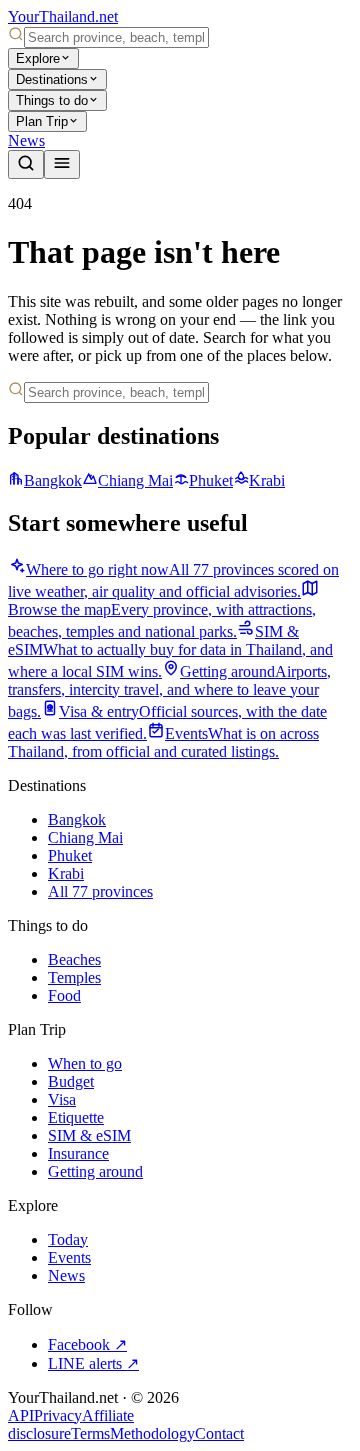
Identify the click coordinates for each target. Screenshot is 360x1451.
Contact (219, 1433)
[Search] (26, 164)
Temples (74, 977)
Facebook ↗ (87, 1344)
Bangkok (53, 480)
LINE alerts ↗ (93, 1363)
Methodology (152, 1433)
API (21, 1415)
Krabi (267, 480)
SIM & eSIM (89, 1135)
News (26, 140)
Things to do (52, 100)
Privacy (58, 1415)
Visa (62, 1099)
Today (68, 1239)
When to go (85, 1063)
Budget (71, 1081)
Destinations (52, 79)
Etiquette (76, 1117)
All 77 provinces (100, 891)
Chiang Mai (135, 480)
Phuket (211, 480)
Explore (38, 58)
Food (64, 995)
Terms (90, 1433)
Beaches (74, 959)
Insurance (78, 1153)
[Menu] (62, 164)
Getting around (95, 1171)
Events (69, 1257)
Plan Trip (42, 121)
